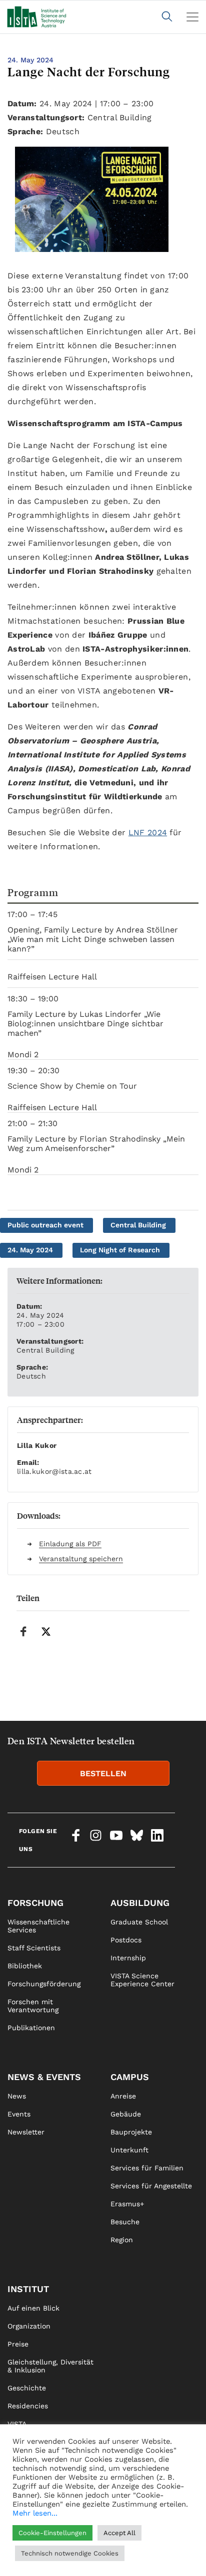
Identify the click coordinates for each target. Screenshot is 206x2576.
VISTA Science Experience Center (142, 1980)
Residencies (28, 2406)
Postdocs (126, 1940)
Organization (29, 2326)
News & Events (44, 2077)
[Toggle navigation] (192, 17)
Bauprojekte (131, 2132)
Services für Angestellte (151, 2186)
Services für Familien (147, 2168)
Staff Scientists (34, 1948)
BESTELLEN (103, 1773)
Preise (18, 2344)
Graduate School (139, 1922)
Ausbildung (140, 1903)
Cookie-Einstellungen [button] (52, 2533)
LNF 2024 (148, 832)
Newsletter (26, 2132)
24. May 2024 (30, 1250)
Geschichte (27, 2388)
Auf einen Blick (33, 2308)
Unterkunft (129, 2150)
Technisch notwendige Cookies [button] (70, 2553)
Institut (28, 2289)
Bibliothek (25, 1966)
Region (122, 2240)
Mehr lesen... (35, 2513)
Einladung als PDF (70, 1544)
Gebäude (126, 2114)
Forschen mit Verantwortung (33, 2006)
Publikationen (31, 2028)
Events (19, 2114)
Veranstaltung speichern (81, 1559)
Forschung (35, 1903)
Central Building (138, 1225)
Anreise (123, 2096)
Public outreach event (45, 1225)
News (17, 2096)
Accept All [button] (119, 2533)
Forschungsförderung (44, 1984)
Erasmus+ (127, 2204)
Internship (128, 1958)
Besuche (125, 2222)
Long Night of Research (120, 1250)
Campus (130, 2077)
